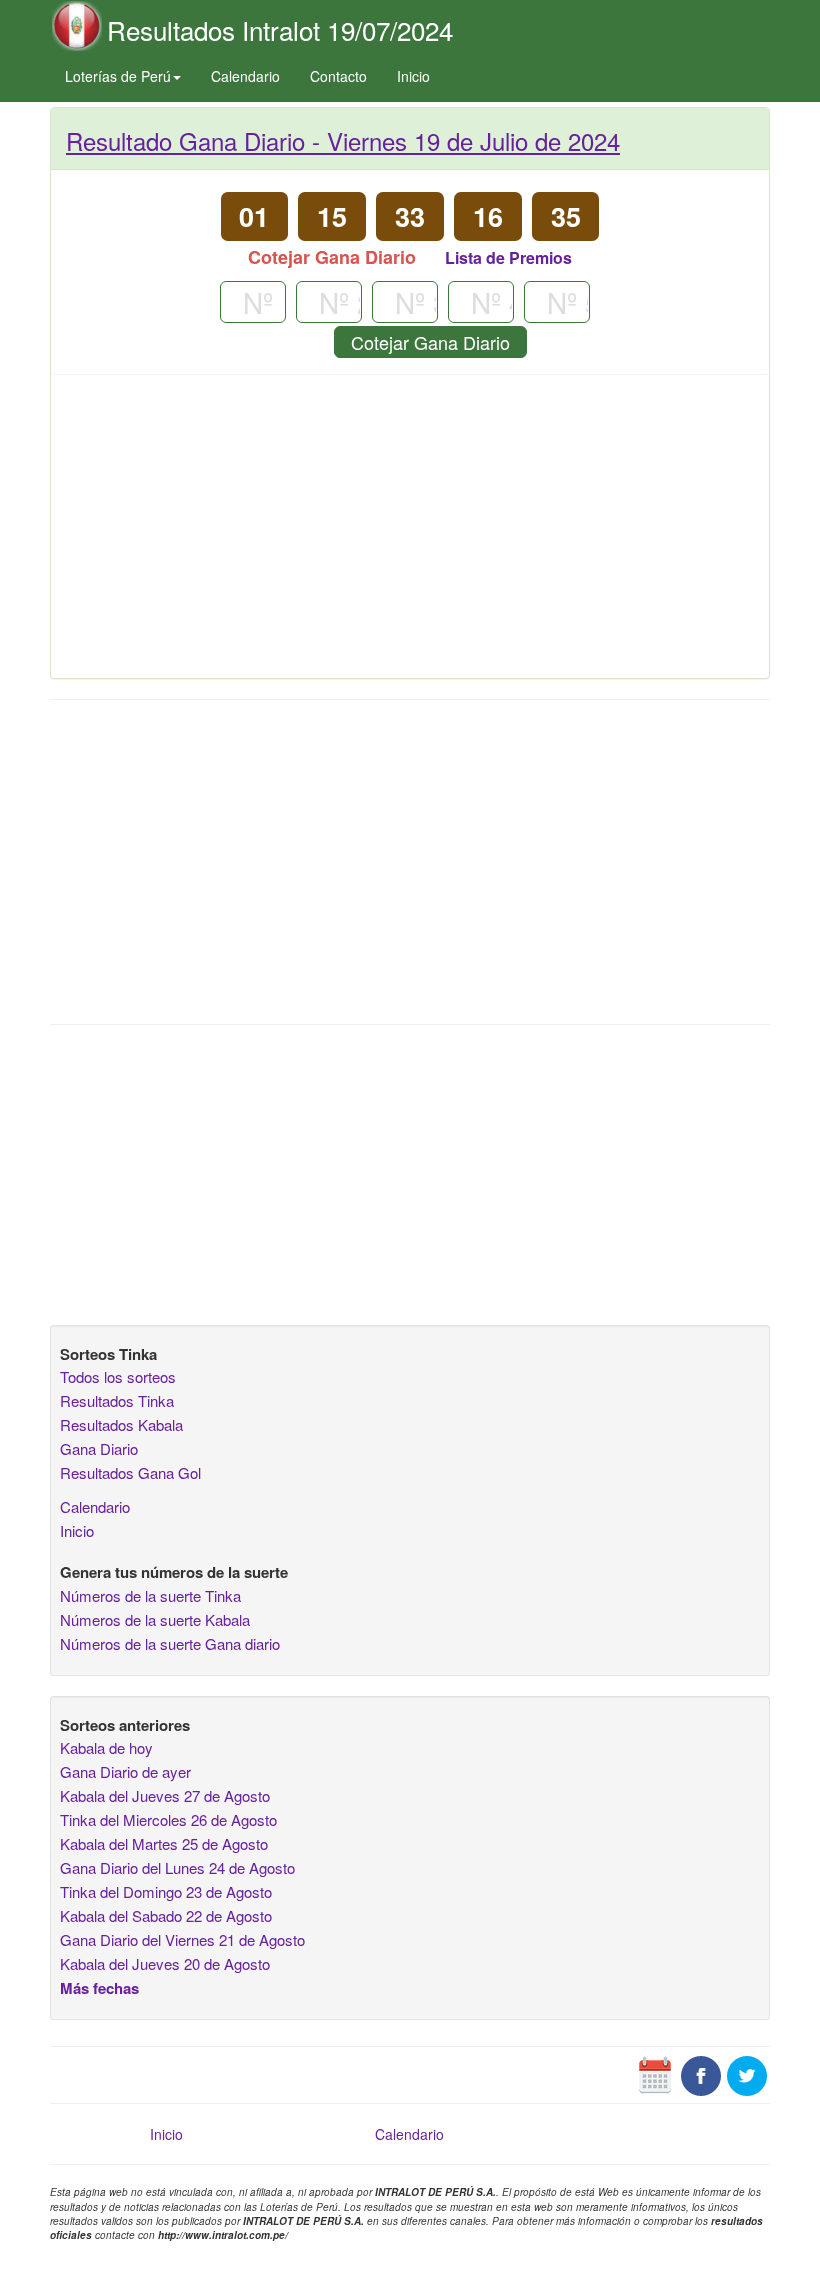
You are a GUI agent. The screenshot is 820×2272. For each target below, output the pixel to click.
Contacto (338, 76)
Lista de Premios (508, 257)
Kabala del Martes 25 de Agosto (164, 1843)
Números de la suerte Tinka (150, 1595)
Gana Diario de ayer (125, 1771)
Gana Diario (99, 1448)
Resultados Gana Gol (130, 1472)
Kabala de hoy (106, 1747)
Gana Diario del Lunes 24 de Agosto (177, 1867)
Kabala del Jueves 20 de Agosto (165, 1963)
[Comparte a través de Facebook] (701, 2074)
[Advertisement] (410, 534)
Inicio (413, 76)
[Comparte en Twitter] (747, 2074)
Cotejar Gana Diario (430, 342)
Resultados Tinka (117, 1400)
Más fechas (99, 1988)
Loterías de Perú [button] (118, 76)
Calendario (245, 76)
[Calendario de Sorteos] (655, 2074)
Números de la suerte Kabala (155, 1619)
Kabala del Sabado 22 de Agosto (166, 1915)
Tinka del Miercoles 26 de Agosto (168, 1819)
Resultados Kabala (121, 1424)
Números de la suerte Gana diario (170, 1643)
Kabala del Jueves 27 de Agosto (165, 1795)
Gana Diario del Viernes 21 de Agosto (182, 1939)
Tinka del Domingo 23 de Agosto (166, 1891)
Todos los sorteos (118, 1376)
